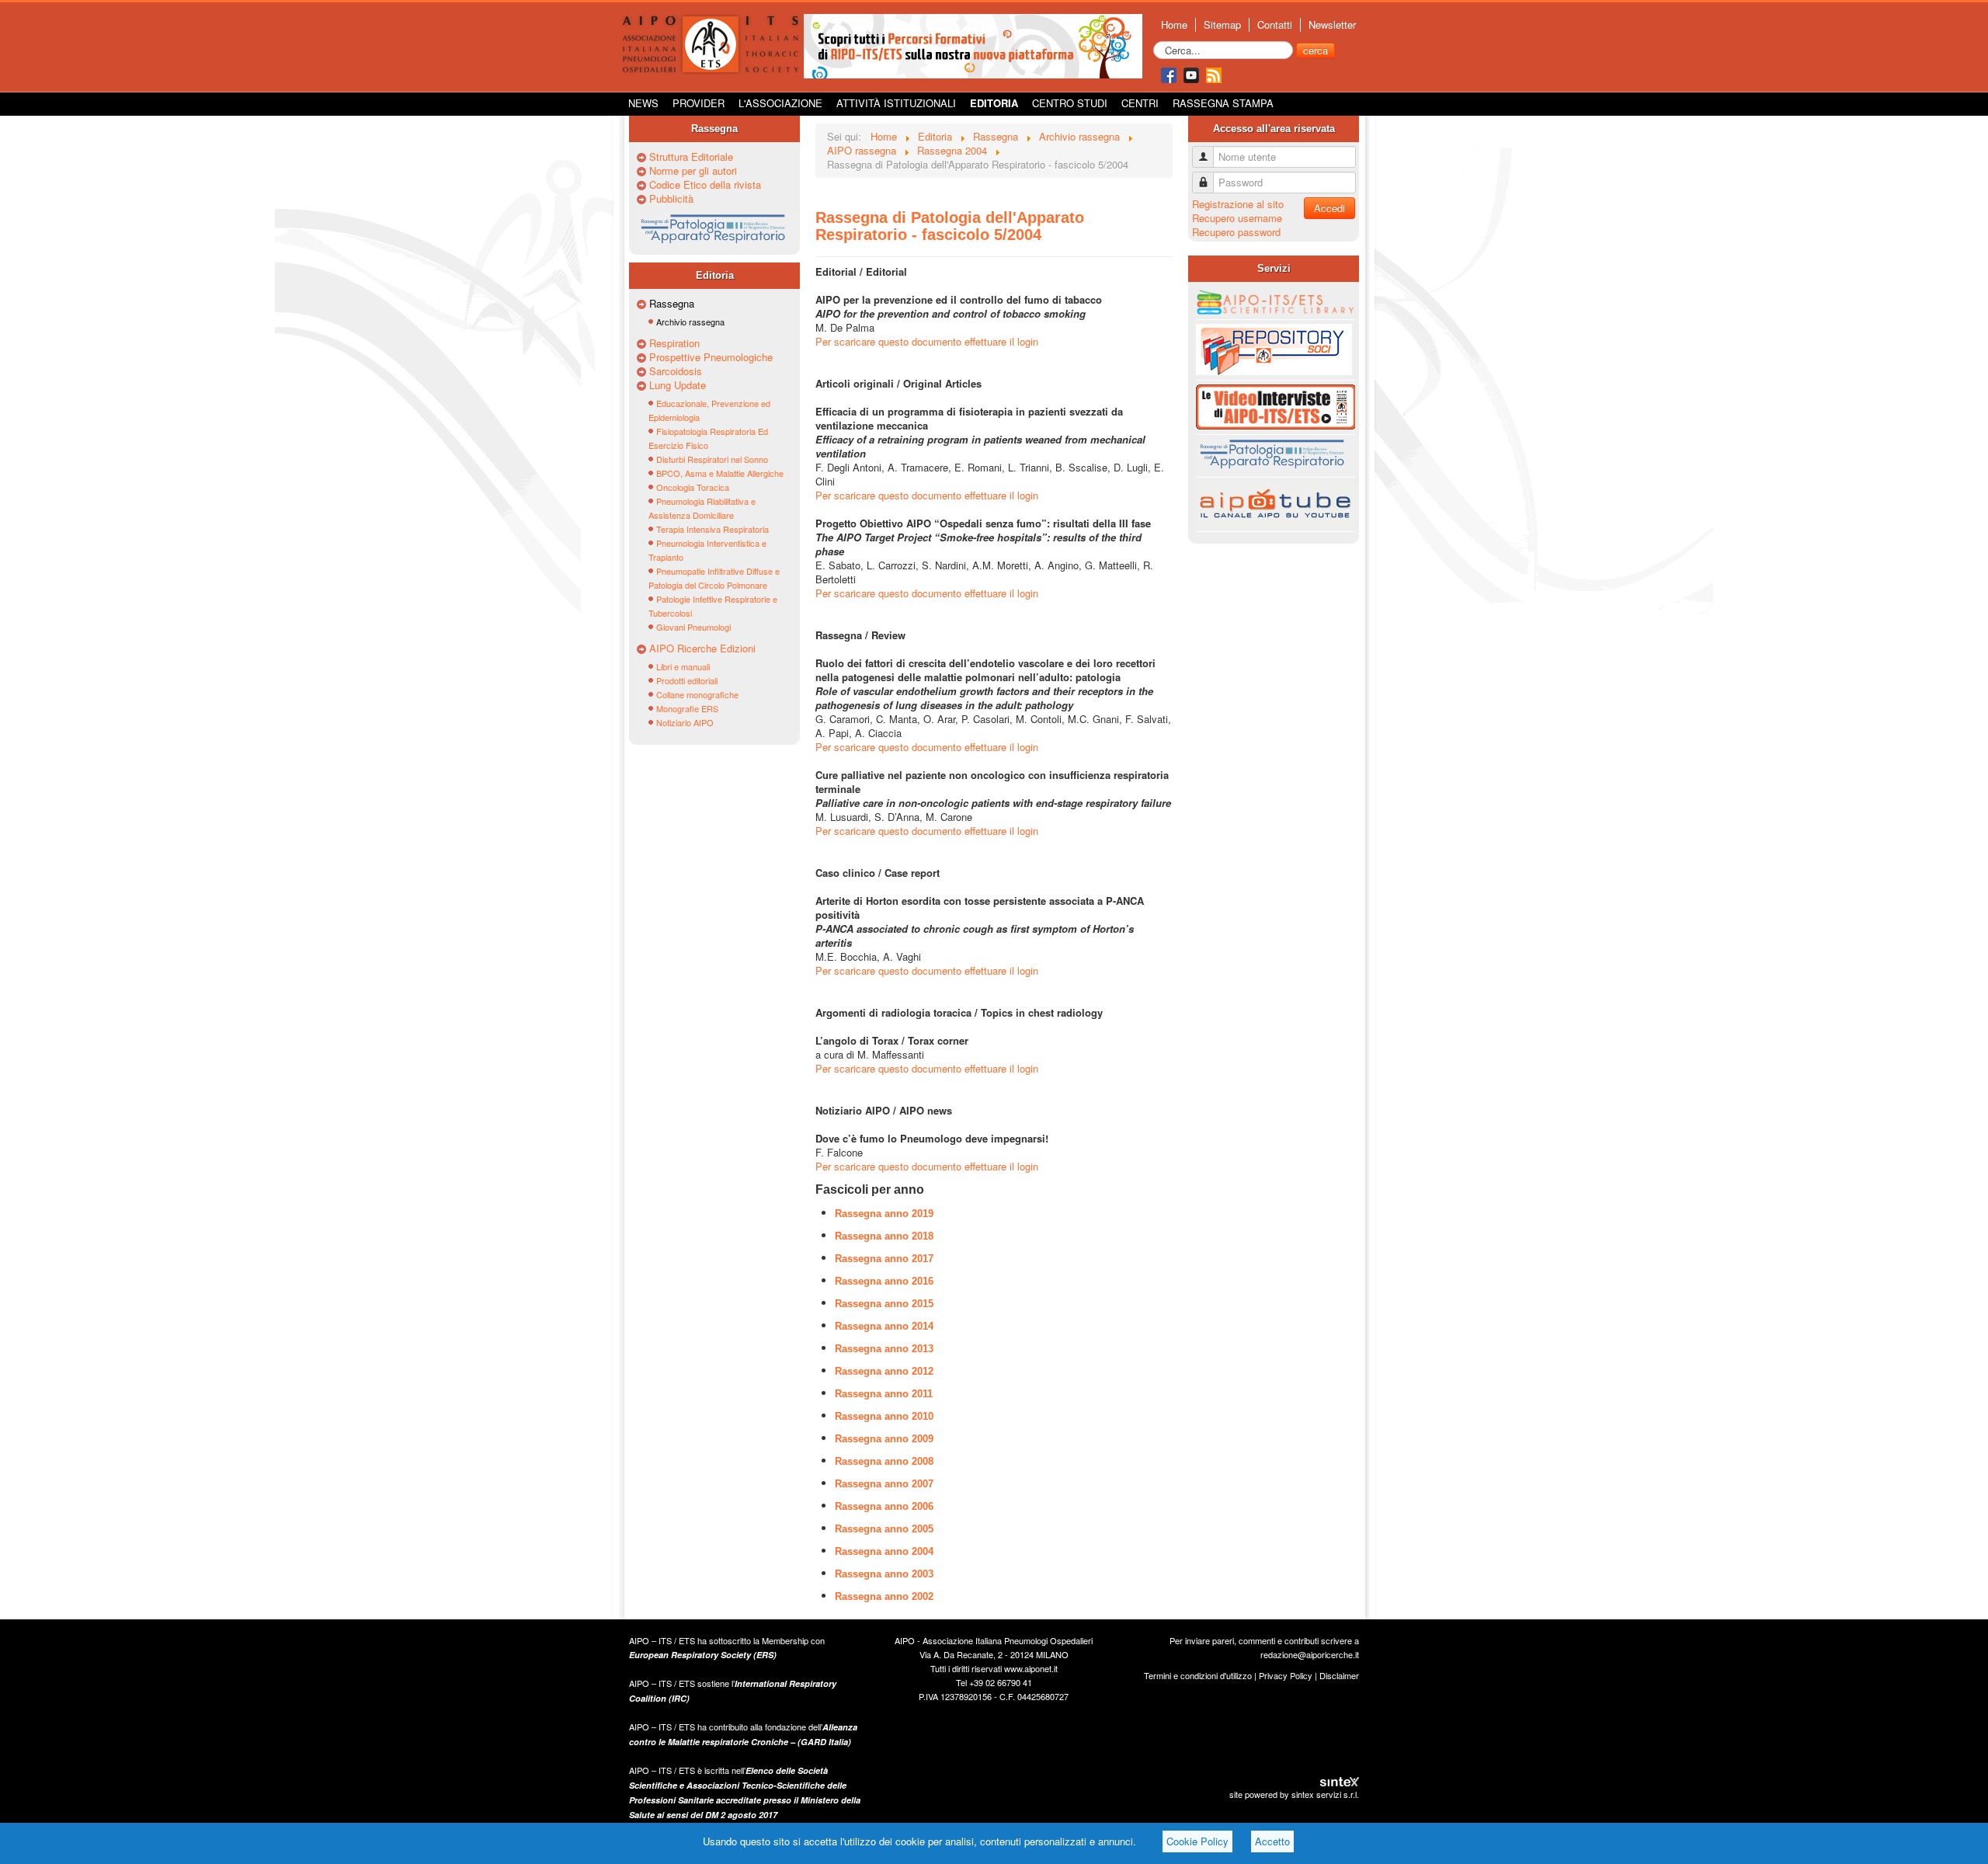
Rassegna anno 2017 (884, 1259)
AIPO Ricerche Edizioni (702, 649)
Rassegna (672, 304)
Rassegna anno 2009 (884, 1439)
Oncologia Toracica (693, 487)
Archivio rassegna (690, 322)
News (643, 103)
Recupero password (1236, 232)
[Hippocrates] (973, 45)
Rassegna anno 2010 (884, 1416)
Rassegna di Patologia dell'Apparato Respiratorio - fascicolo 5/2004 (950, 226)
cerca (1315, 50)
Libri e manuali (683, 666)
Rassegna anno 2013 (884, 1349)
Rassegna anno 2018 (884, 1236)
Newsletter (1332, 25)
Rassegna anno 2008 (884, 1461)
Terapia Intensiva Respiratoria (712, 529)
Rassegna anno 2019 (884, 1214)
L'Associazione (780, 103)
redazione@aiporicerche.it (1310, 1654)
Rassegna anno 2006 (884, 1506)
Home (1174, 25)
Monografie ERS (687, 708)
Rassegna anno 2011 (884, 1394)
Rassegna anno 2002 (884, 1596)
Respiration (674, 343)
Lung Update (678, 385)
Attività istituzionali (896, 103)
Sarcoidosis (676, 371)
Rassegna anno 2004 (884, 1551)
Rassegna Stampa (1223, 103)
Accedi (1329, 208)
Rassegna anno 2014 (884, 1326)
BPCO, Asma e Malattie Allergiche (720, 473)
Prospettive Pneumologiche (711, 357)
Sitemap (1222, 25)
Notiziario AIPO (685, 722)
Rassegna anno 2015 (884, 1304)
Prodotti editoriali (687, 680)
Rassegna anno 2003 (884, 1574)
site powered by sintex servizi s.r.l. (1294, 1794)
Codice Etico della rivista (705, 185)
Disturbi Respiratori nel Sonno (712, 459)
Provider (699, 103)
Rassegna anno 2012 (884, 1371)
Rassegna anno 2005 (884, 1529)
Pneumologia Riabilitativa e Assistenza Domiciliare (702, 508)
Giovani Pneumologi (693, 627)
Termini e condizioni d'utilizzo (1198, 1675)
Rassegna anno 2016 (884, 1281)
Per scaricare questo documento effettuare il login (927, 341)
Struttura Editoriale (691, 157)
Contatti (1275, 25)
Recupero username (1237, 218)
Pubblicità (671, 199)
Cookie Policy (1197, 1841)
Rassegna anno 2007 (884, 1484)
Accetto (1272, 1841)
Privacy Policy (1286, 1675)
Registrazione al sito (1238, 204)
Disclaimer (1339, 1675)
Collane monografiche (697, 694)
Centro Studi (1070, 103)
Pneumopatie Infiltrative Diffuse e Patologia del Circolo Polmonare (714, 578)
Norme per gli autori (693, 171)
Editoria (994, 103)
